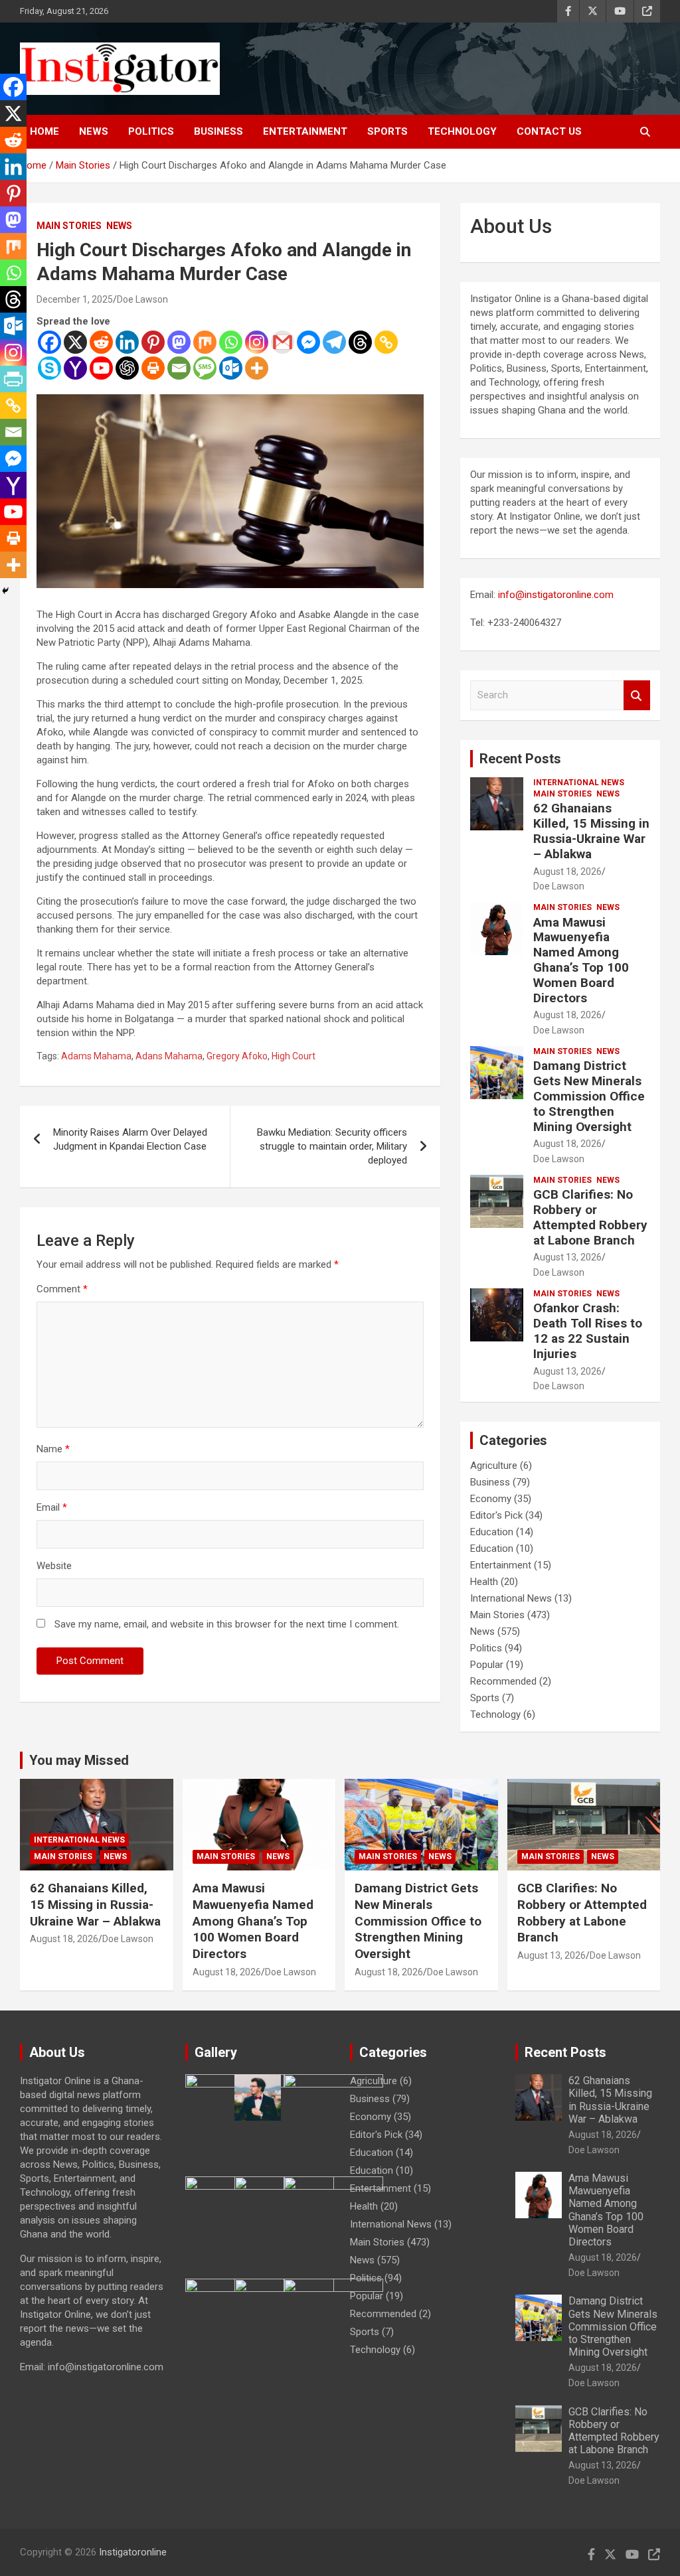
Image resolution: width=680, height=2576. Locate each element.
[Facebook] (49, 342)
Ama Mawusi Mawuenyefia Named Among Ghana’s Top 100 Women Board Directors (581, 960)
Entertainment (305, 131)
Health (484, 1582)
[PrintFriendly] (13, 379)
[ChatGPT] (127, 368)
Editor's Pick (496, 1515)
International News (579, 783)
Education (492, 1532)
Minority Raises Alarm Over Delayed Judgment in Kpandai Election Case (130, 1139)
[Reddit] (101, 342)
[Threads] (360, 342)
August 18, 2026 (567, 871)
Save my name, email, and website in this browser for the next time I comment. (227, 1624)
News (94, 131)
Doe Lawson (142, 299)
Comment (62, 1289)
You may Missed (79, 1760)
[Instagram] (257, 342)
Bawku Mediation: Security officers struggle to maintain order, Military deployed (332, 1146)
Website (54, 1566)
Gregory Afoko (237, 1056)
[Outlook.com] (231, 368)
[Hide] (5, 591)
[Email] (179, 368)
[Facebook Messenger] (308, 342)
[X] (75, 342)
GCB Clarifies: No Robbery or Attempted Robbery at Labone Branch (590, 1217)
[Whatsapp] (231, 342)
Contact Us (549, 131)
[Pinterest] (153, 342)
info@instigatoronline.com (556, 595)
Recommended (503, 1681)
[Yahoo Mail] (75, 368)
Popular (487, 1665)
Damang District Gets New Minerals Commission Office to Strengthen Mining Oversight (589, 1096)
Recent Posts (520, 759)
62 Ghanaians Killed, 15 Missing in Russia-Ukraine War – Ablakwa (591, 831)
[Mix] (205, 342)
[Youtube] (101, 368)
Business (218, 131)
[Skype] (49, 368)
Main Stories (69, 226)
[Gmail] (283, 342)
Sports (387, 131)
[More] (257, 368)
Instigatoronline (133, 2552)
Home (44, 131)
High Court (294, 1056)
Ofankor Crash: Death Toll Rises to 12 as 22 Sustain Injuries (588, 1330)
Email (52, 1507)
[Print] (153, 368)
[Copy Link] (386, 342)
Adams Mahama (96, 1056)
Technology (462, 131)
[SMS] (205, 368)
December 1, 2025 (75, 299)
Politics (151, 131)
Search (637, 695)
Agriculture (494, 1466)
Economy (491, 1499)
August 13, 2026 (567, 1257)
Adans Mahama (169, 1056)
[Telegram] (334, 342)
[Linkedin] (127, 342)
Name (53, 1449)
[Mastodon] (179, 342)
